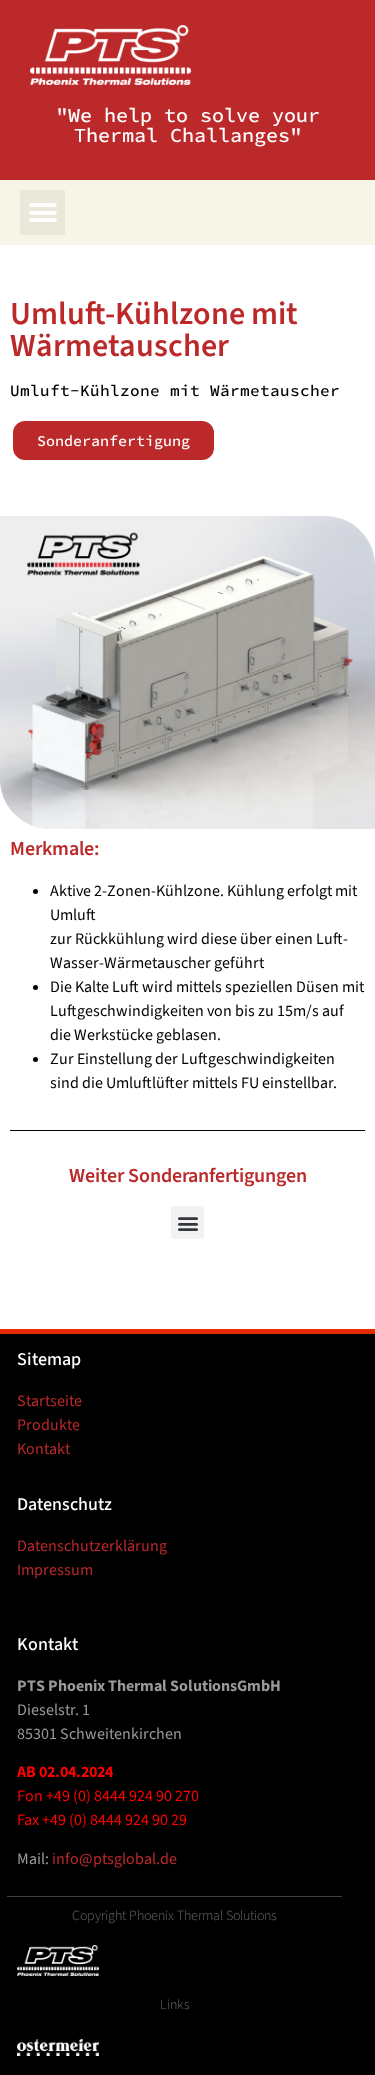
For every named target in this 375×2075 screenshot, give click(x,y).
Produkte (48, 1425)
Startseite (49, 1401)
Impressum (55, 1570)
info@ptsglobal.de (114, 1859)
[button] (42, 212)
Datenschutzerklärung (92, 1546)
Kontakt (43, 1449)
